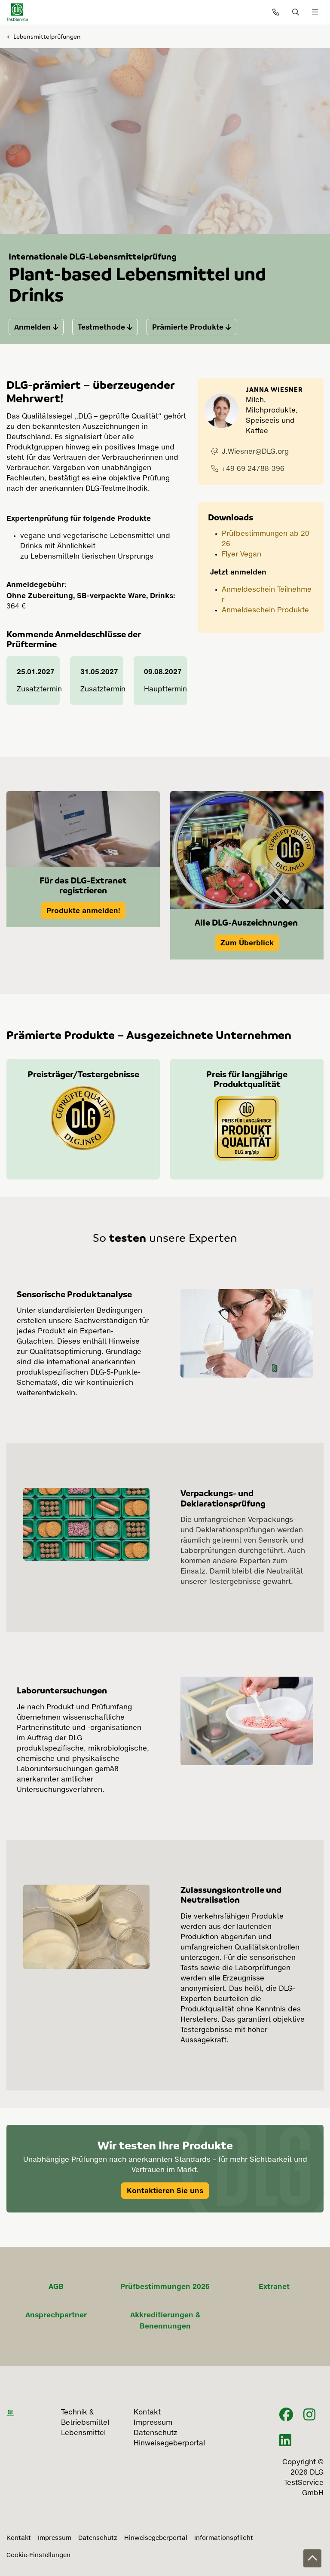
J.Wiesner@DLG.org (255, 452)
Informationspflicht (224, 2538)
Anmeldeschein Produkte (265, 611)
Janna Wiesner (274, 389)
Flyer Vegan (241, 555)
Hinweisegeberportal (156, 2538)
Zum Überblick (247, 943)
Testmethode (101, 327)
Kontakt (19, 2538)
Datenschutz (98, 2538)
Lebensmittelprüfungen (47, 36)
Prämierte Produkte (188, 327)
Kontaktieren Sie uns (165, 2191)
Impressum (55, 2538)
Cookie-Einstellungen (38, 2555)
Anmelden (32, 327)
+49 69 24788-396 (253, 469)
